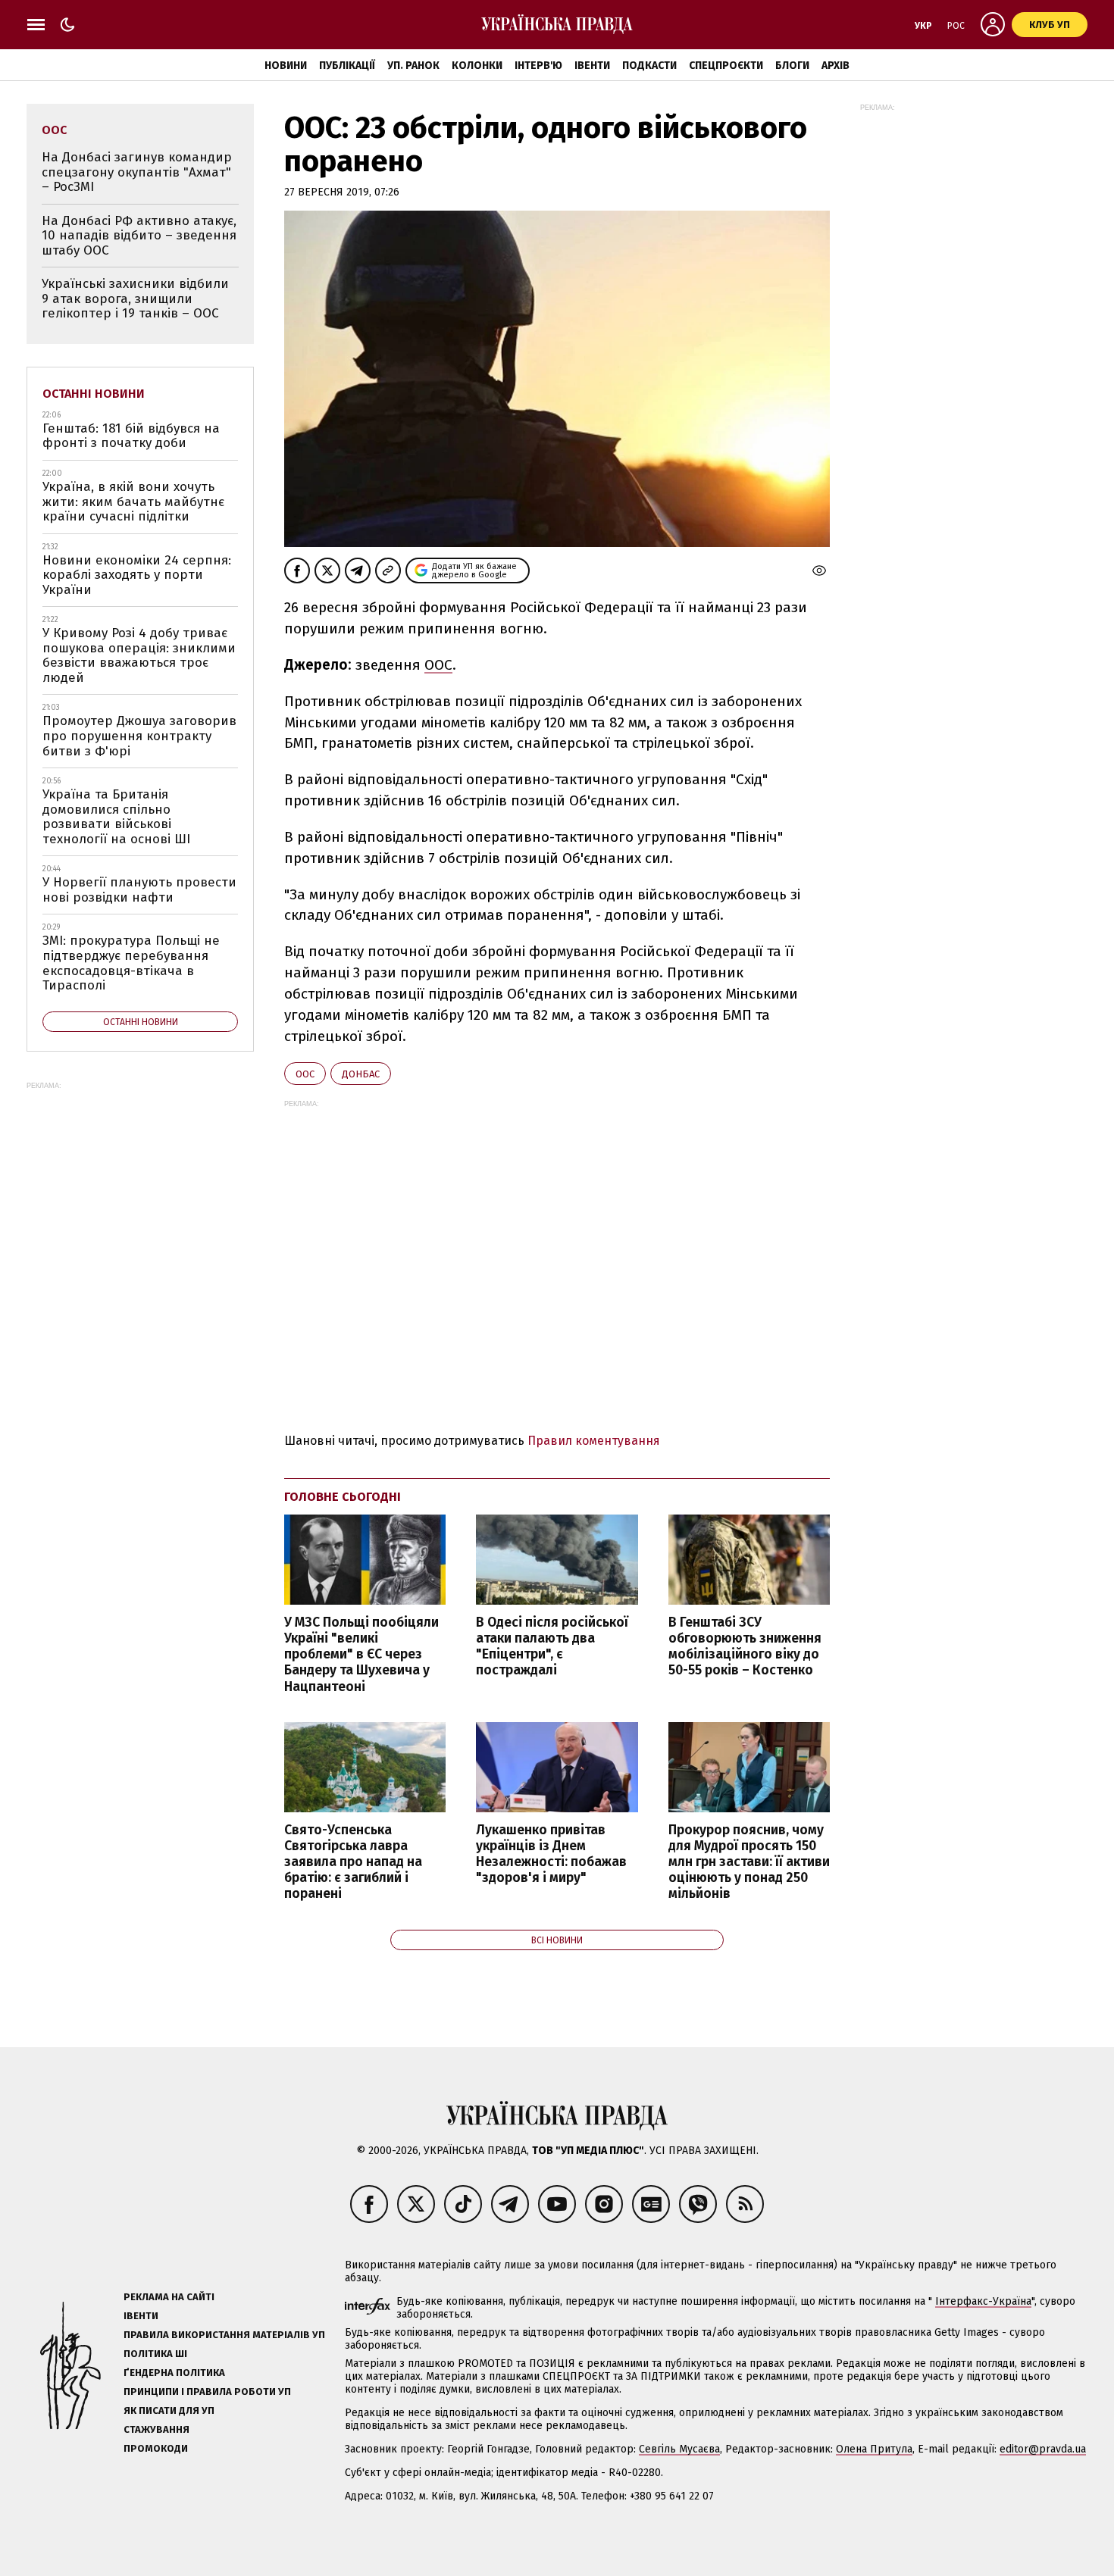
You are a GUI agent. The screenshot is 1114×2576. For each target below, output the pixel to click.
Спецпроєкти (726, 66)
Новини (286, 66)
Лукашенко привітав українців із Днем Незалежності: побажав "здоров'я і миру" (551, 1854)
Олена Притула (874, 2449)
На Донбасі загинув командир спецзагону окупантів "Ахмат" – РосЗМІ (137, 172)
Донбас (361, 1074)
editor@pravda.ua (1043, 2449)
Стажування (156, 2429)
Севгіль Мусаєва (679, 2449)
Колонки (477, 66)
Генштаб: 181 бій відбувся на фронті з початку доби (131, 436)
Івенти (592, 66)
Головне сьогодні (343, 1497)
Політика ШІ (155, 2354)
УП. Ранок (413, 66)
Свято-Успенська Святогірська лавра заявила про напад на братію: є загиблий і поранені (353, 1862)
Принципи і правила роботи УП (207, 2392)
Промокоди (156, 2448)
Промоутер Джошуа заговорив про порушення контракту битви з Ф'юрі (139, 736)
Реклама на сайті (169, 2297)
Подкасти (649, 66)
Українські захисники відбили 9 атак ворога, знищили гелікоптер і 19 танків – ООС (135, 299)
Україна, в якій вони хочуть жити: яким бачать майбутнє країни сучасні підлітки (133, 502)
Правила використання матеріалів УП (224, 2335)
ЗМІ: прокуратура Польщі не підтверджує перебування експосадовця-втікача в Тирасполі (131, 963)
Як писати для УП (169, 2410)
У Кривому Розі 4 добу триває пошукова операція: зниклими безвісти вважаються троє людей (139, 655)
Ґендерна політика (174, 2373)
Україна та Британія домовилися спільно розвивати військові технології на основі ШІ (116, 817)
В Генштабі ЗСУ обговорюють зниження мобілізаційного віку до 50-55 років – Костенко (745, 1646)
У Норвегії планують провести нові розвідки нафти (139, 890)
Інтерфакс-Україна (983, 2301)
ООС (438, 665)
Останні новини (94, 394)
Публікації (347, 66)
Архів (835, 66)
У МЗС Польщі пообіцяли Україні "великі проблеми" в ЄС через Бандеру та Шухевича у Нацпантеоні (361, 1655)
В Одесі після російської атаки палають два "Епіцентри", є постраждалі (552, 1646)
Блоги (792, 66)
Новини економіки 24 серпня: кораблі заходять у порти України (137, 575)
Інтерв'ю (538, 66)
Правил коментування (594, 1441)
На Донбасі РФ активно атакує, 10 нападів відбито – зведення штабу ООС (139, 236)
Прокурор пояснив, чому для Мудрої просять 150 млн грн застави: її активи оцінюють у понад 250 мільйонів (749, 1862)
